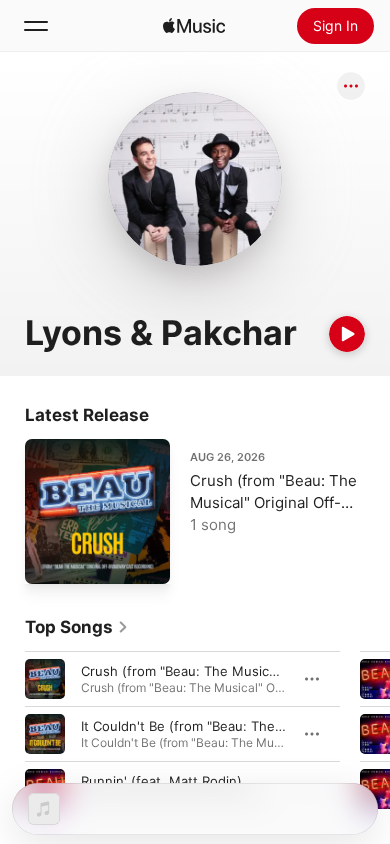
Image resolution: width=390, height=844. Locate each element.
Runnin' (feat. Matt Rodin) (161, 781)
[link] (77, 627)
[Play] (347, 334)
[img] (194, 26)
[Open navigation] (36, 26)
